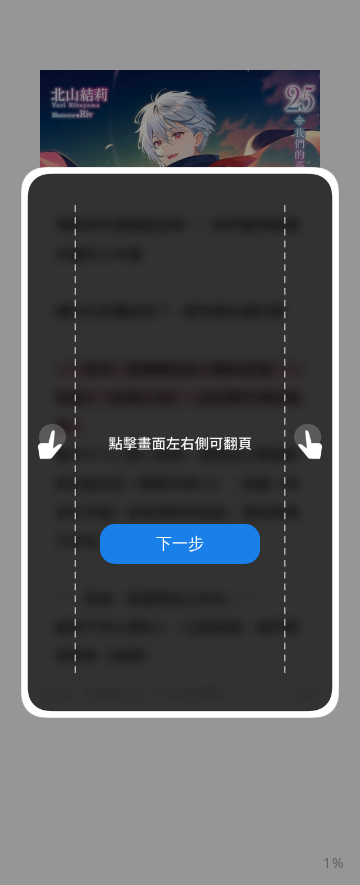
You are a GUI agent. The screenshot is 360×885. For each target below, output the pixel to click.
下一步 (180, 543)
